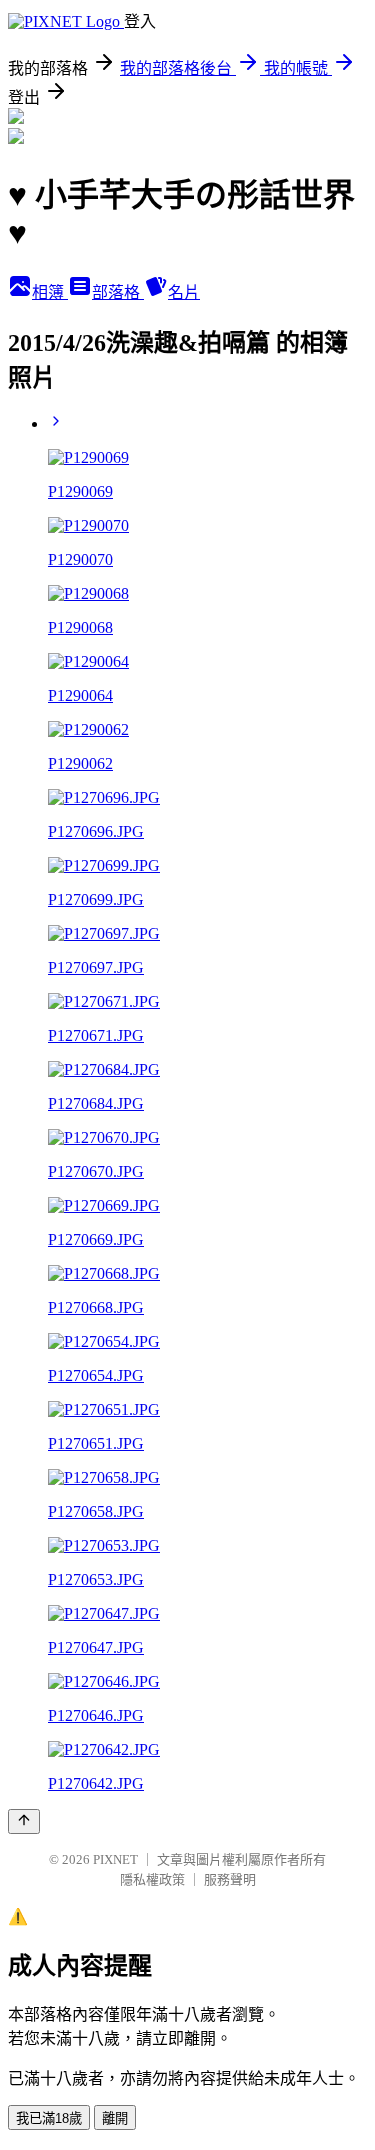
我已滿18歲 (49, 2118)
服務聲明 (230, 1879)
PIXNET (115, 1859)
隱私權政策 (152, 1879)
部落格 (118, 292)
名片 (184, 292)
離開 (115, 2118)
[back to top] (24, 1821)
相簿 (50, 292)
